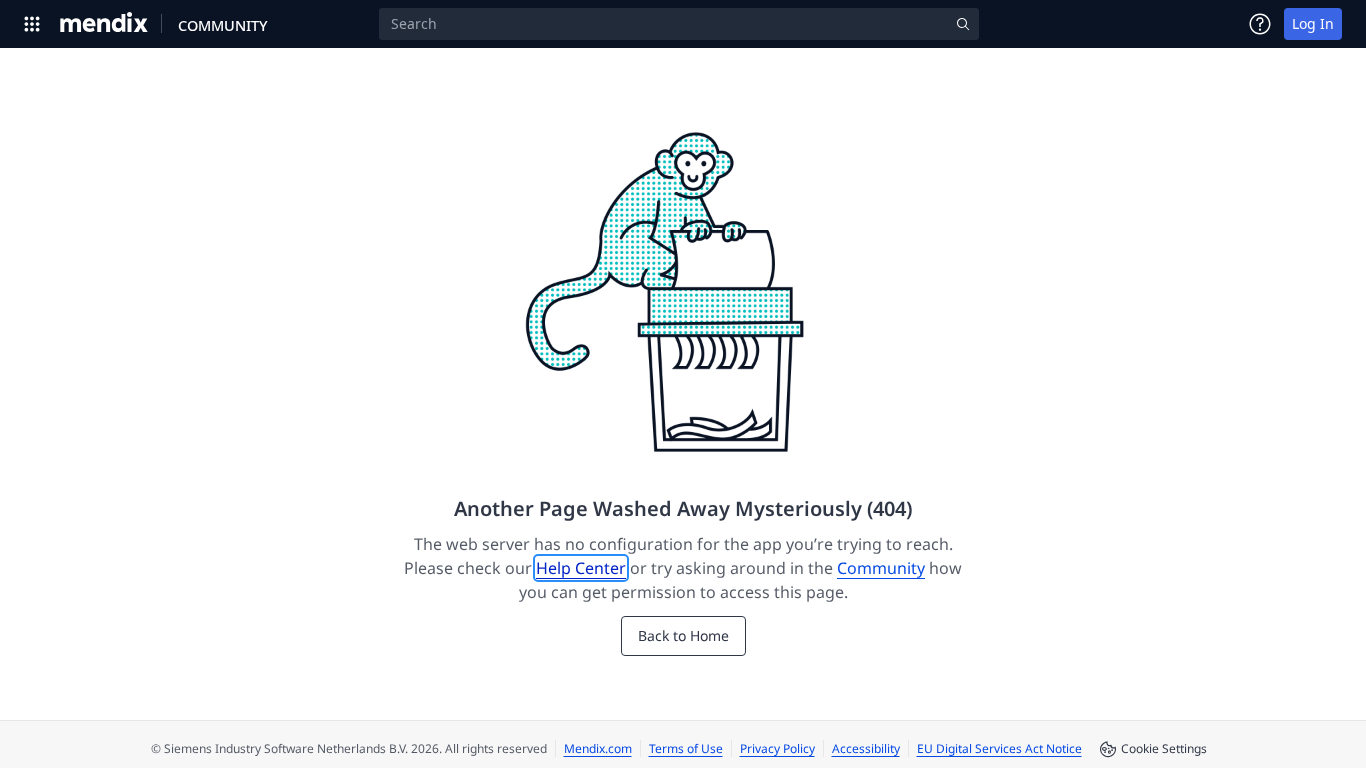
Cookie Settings (1164, 748)
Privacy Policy (777, 748)
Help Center (581, 568)
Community (881, 568)
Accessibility (866, 748)
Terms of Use (686, 748)
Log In (1313, 23)
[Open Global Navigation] (32, 24)
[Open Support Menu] (1260, 24)
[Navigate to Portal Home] (104, 24)
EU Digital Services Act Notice (999, 748)
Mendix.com (598, 748)
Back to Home (683, 635)
